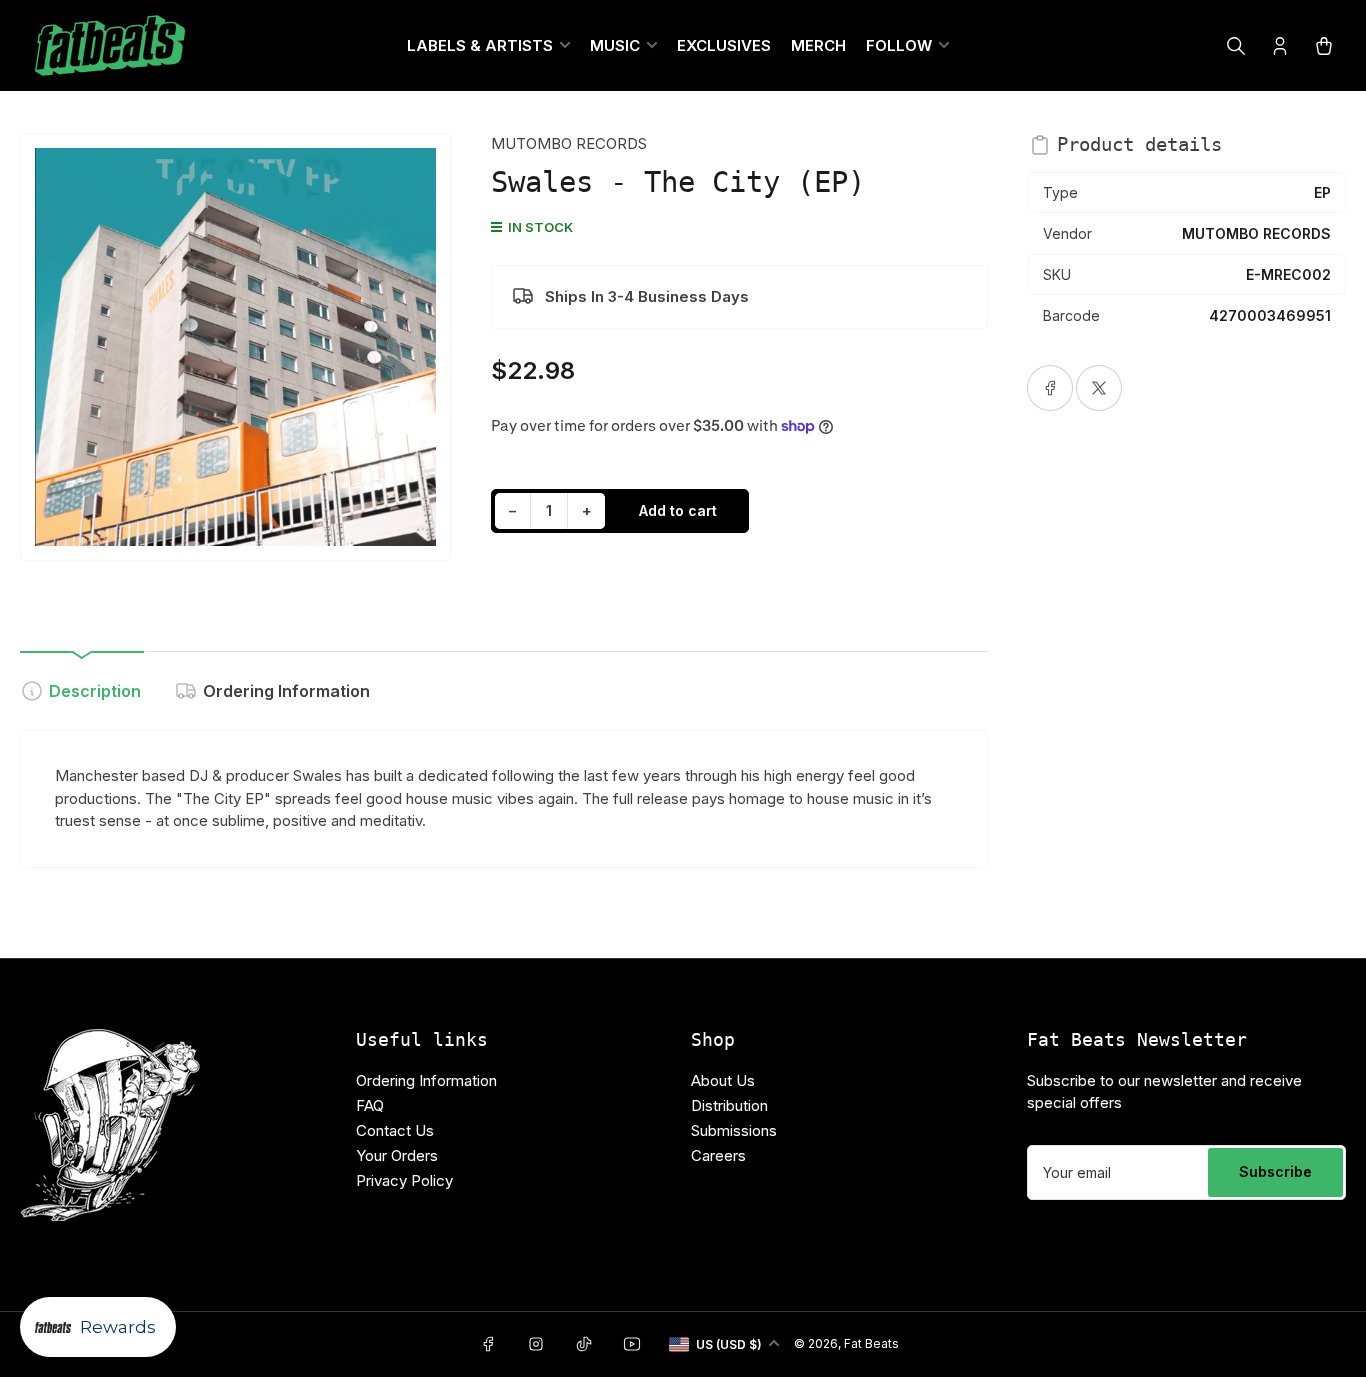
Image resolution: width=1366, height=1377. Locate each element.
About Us (723, 1080)
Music (615, 45)
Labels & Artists (480, 45)
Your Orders (397, 1155)
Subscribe (1275, 1171)
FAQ (370, 1105)
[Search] (1236, 46)
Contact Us (395, 1130)
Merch (818, 45)
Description (95, 691)
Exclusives (724, 45)
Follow (899, 45)
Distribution (729, 1105)
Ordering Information (286, 691)
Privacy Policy (404, 1180)
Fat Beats (871, 1343)
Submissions (734, 1130)
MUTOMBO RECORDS (569, 143)
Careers (718, 1155)
